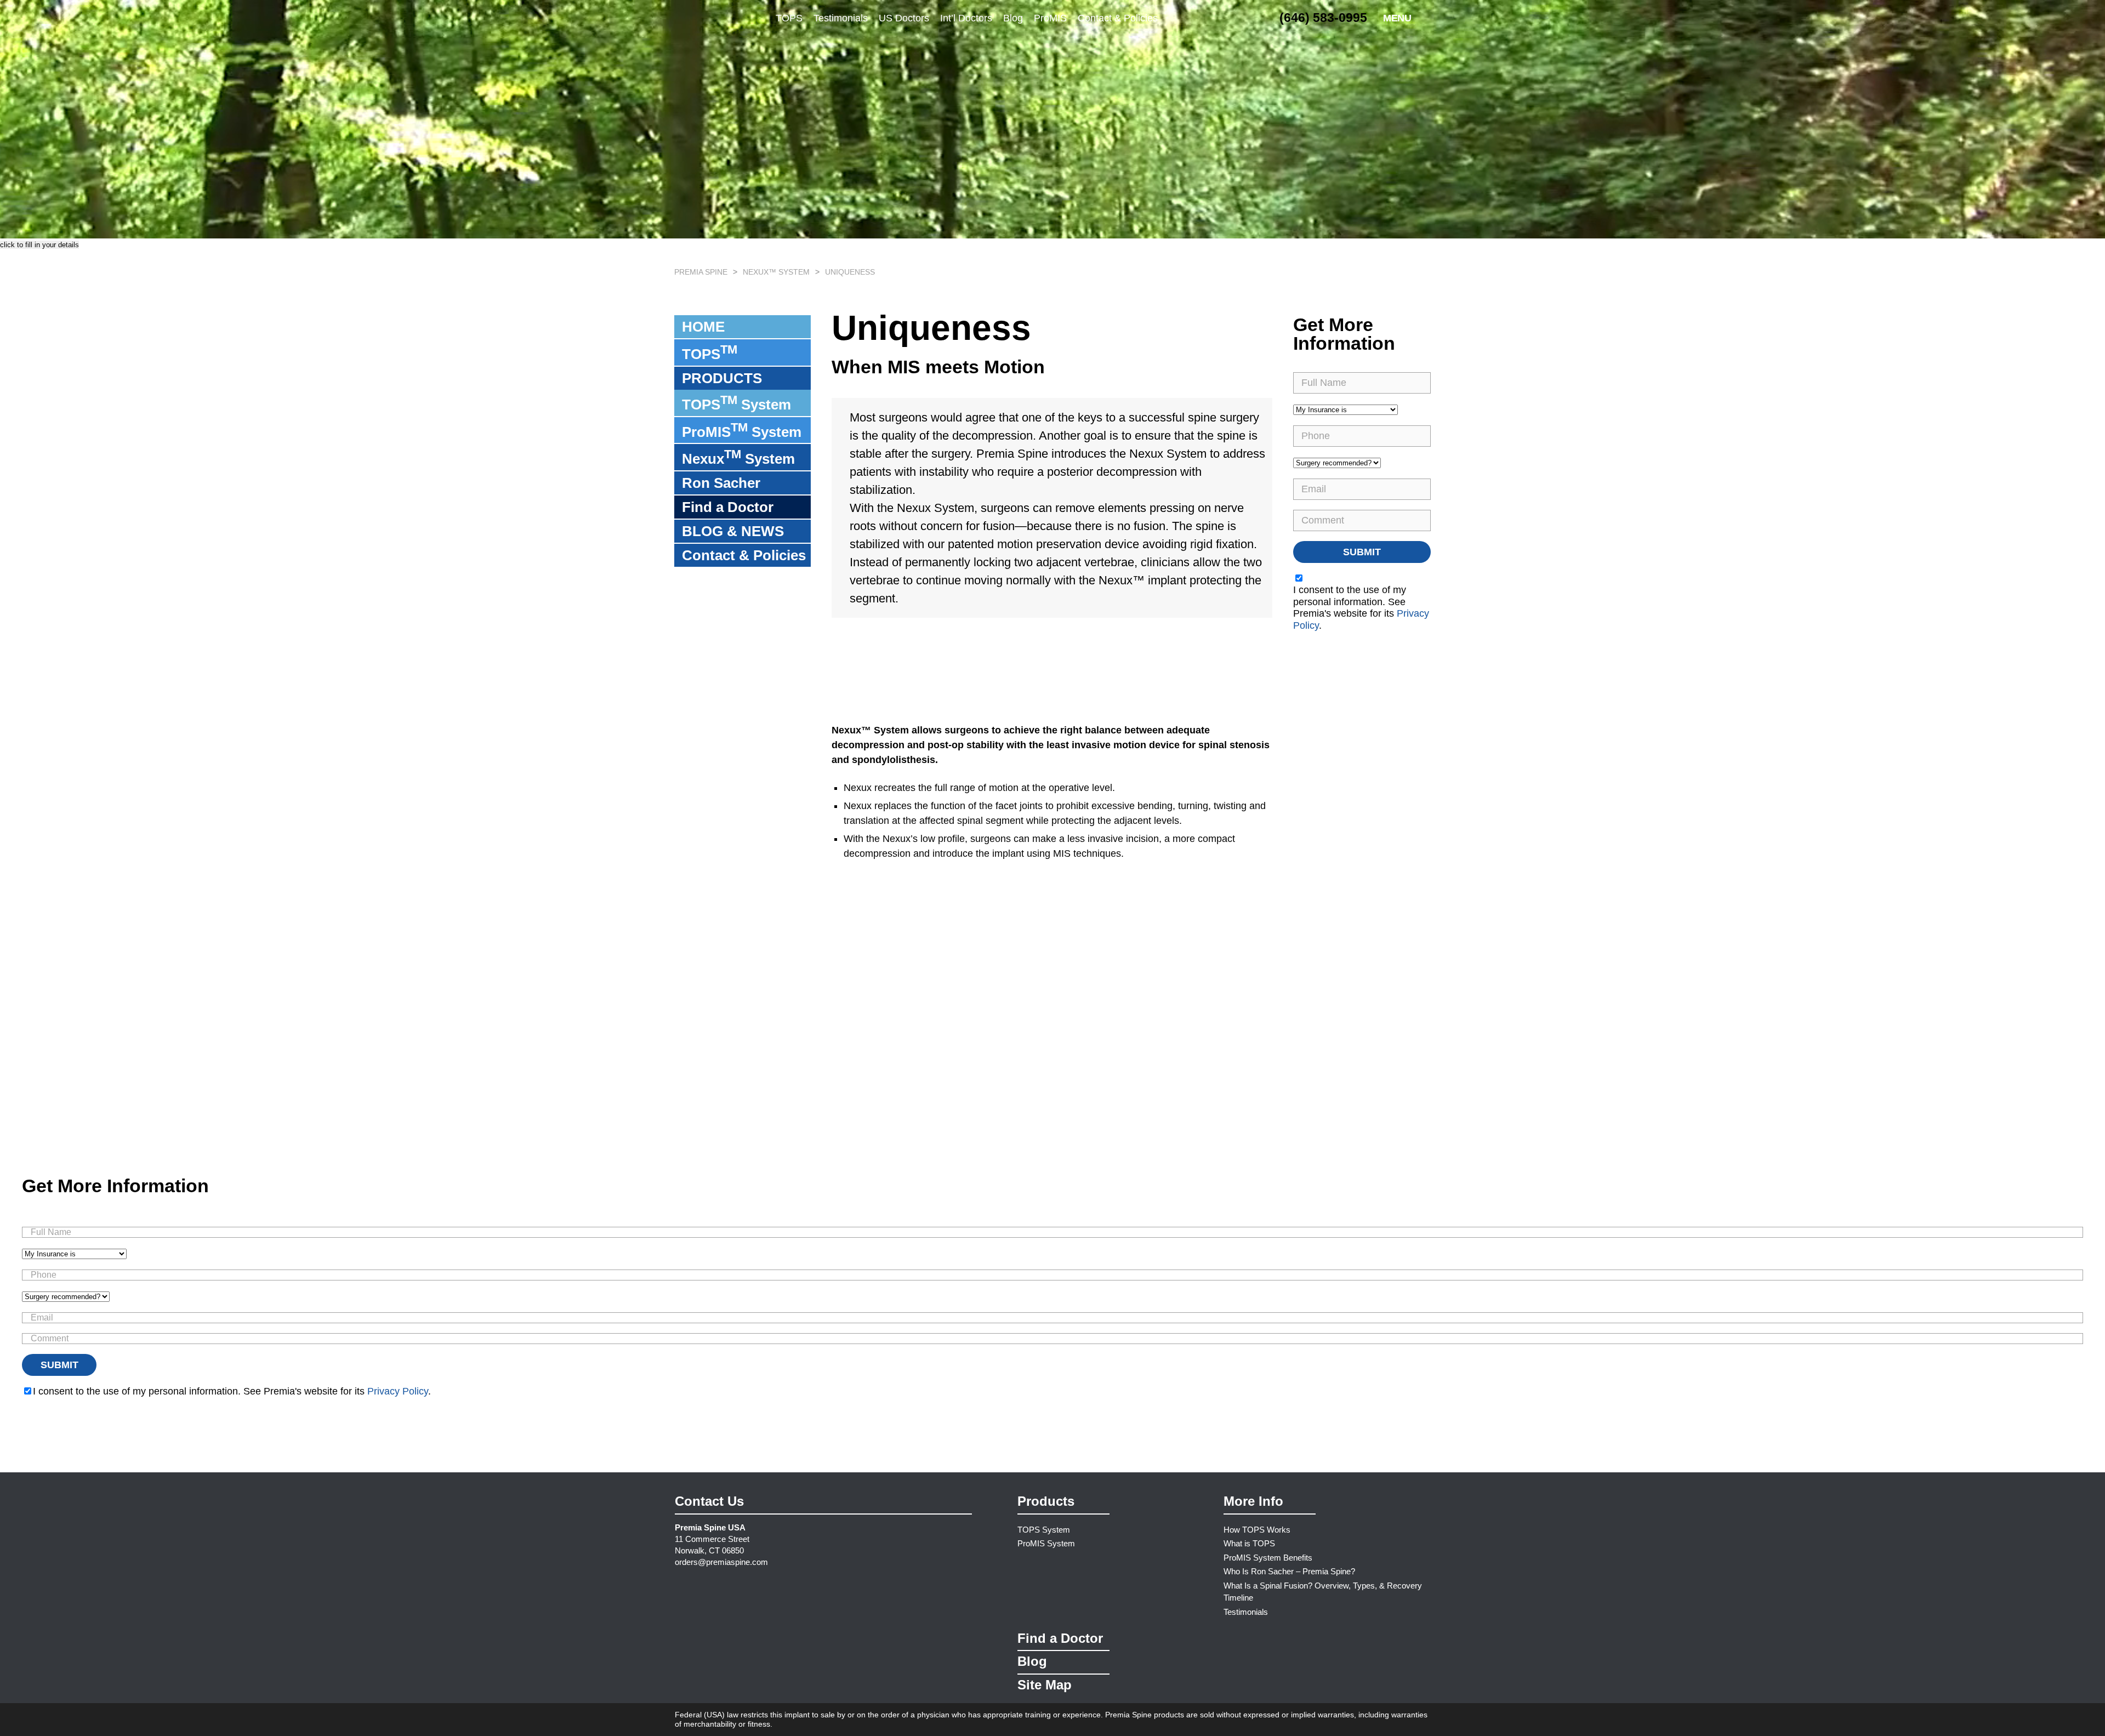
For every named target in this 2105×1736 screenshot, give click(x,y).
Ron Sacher (721, 483)
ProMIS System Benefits (1268, 1558)
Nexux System (738, 457)
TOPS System (736, 403)
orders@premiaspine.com (721, 1562)
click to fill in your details (39, 245)
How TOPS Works (1257, 1530)
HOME (703, 327)
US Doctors (904, 18)
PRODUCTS (722, 378)
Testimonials (841, 18)
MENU (1397, 18)
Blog (1013, 18)
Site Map (1045, 1685)
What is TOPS (1249, 1543)
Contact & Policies (1118, 18)
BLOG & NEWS (733, 531)
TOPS (789, 18)
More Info (1253, 1501)
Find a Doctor (728, 507)
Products (1046, 1501)
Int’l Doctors (966, 18)
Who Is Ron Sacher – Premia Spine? (1289, 1571)
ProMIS (1050, 18)
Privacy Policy (398, 1391)
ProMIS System (742, 430)
